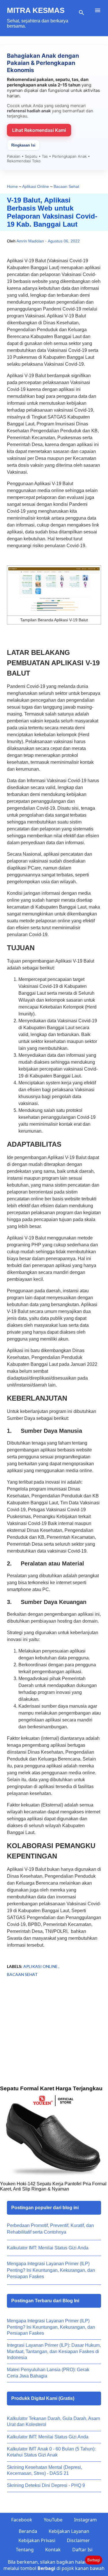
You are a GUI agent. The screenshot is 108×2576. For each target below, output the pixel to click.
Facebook (22, 2520)
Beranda (28, 2531)
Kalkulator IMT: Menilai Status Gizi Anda (48, 2248)
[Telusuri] (82, 13)
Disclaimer (78, 2540)
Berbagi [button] (94, 2560)
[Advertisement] (54, 2040)
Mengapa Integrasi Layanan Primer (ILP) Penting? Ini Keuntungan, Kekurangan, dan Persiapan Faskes (51, 2270)
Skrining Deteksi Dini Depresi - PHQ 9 (46, 2485)
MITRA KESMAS (36, 10)
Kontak (53, 2550)
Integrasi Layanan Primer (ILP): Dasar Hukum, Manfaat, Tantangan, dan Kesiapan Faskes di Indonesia (54, 2351)
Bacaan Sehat (22, 1974)
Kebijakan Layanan (69, 2531)
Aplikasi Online (41, 1966)
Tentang (25, 2550)
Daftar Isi (82, 2550)
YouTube (53, 2520)
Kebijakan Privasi (37, 2540)
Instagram (85, 2520)
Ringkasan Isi (23, 145)
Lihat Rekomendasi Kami (39, 130)
